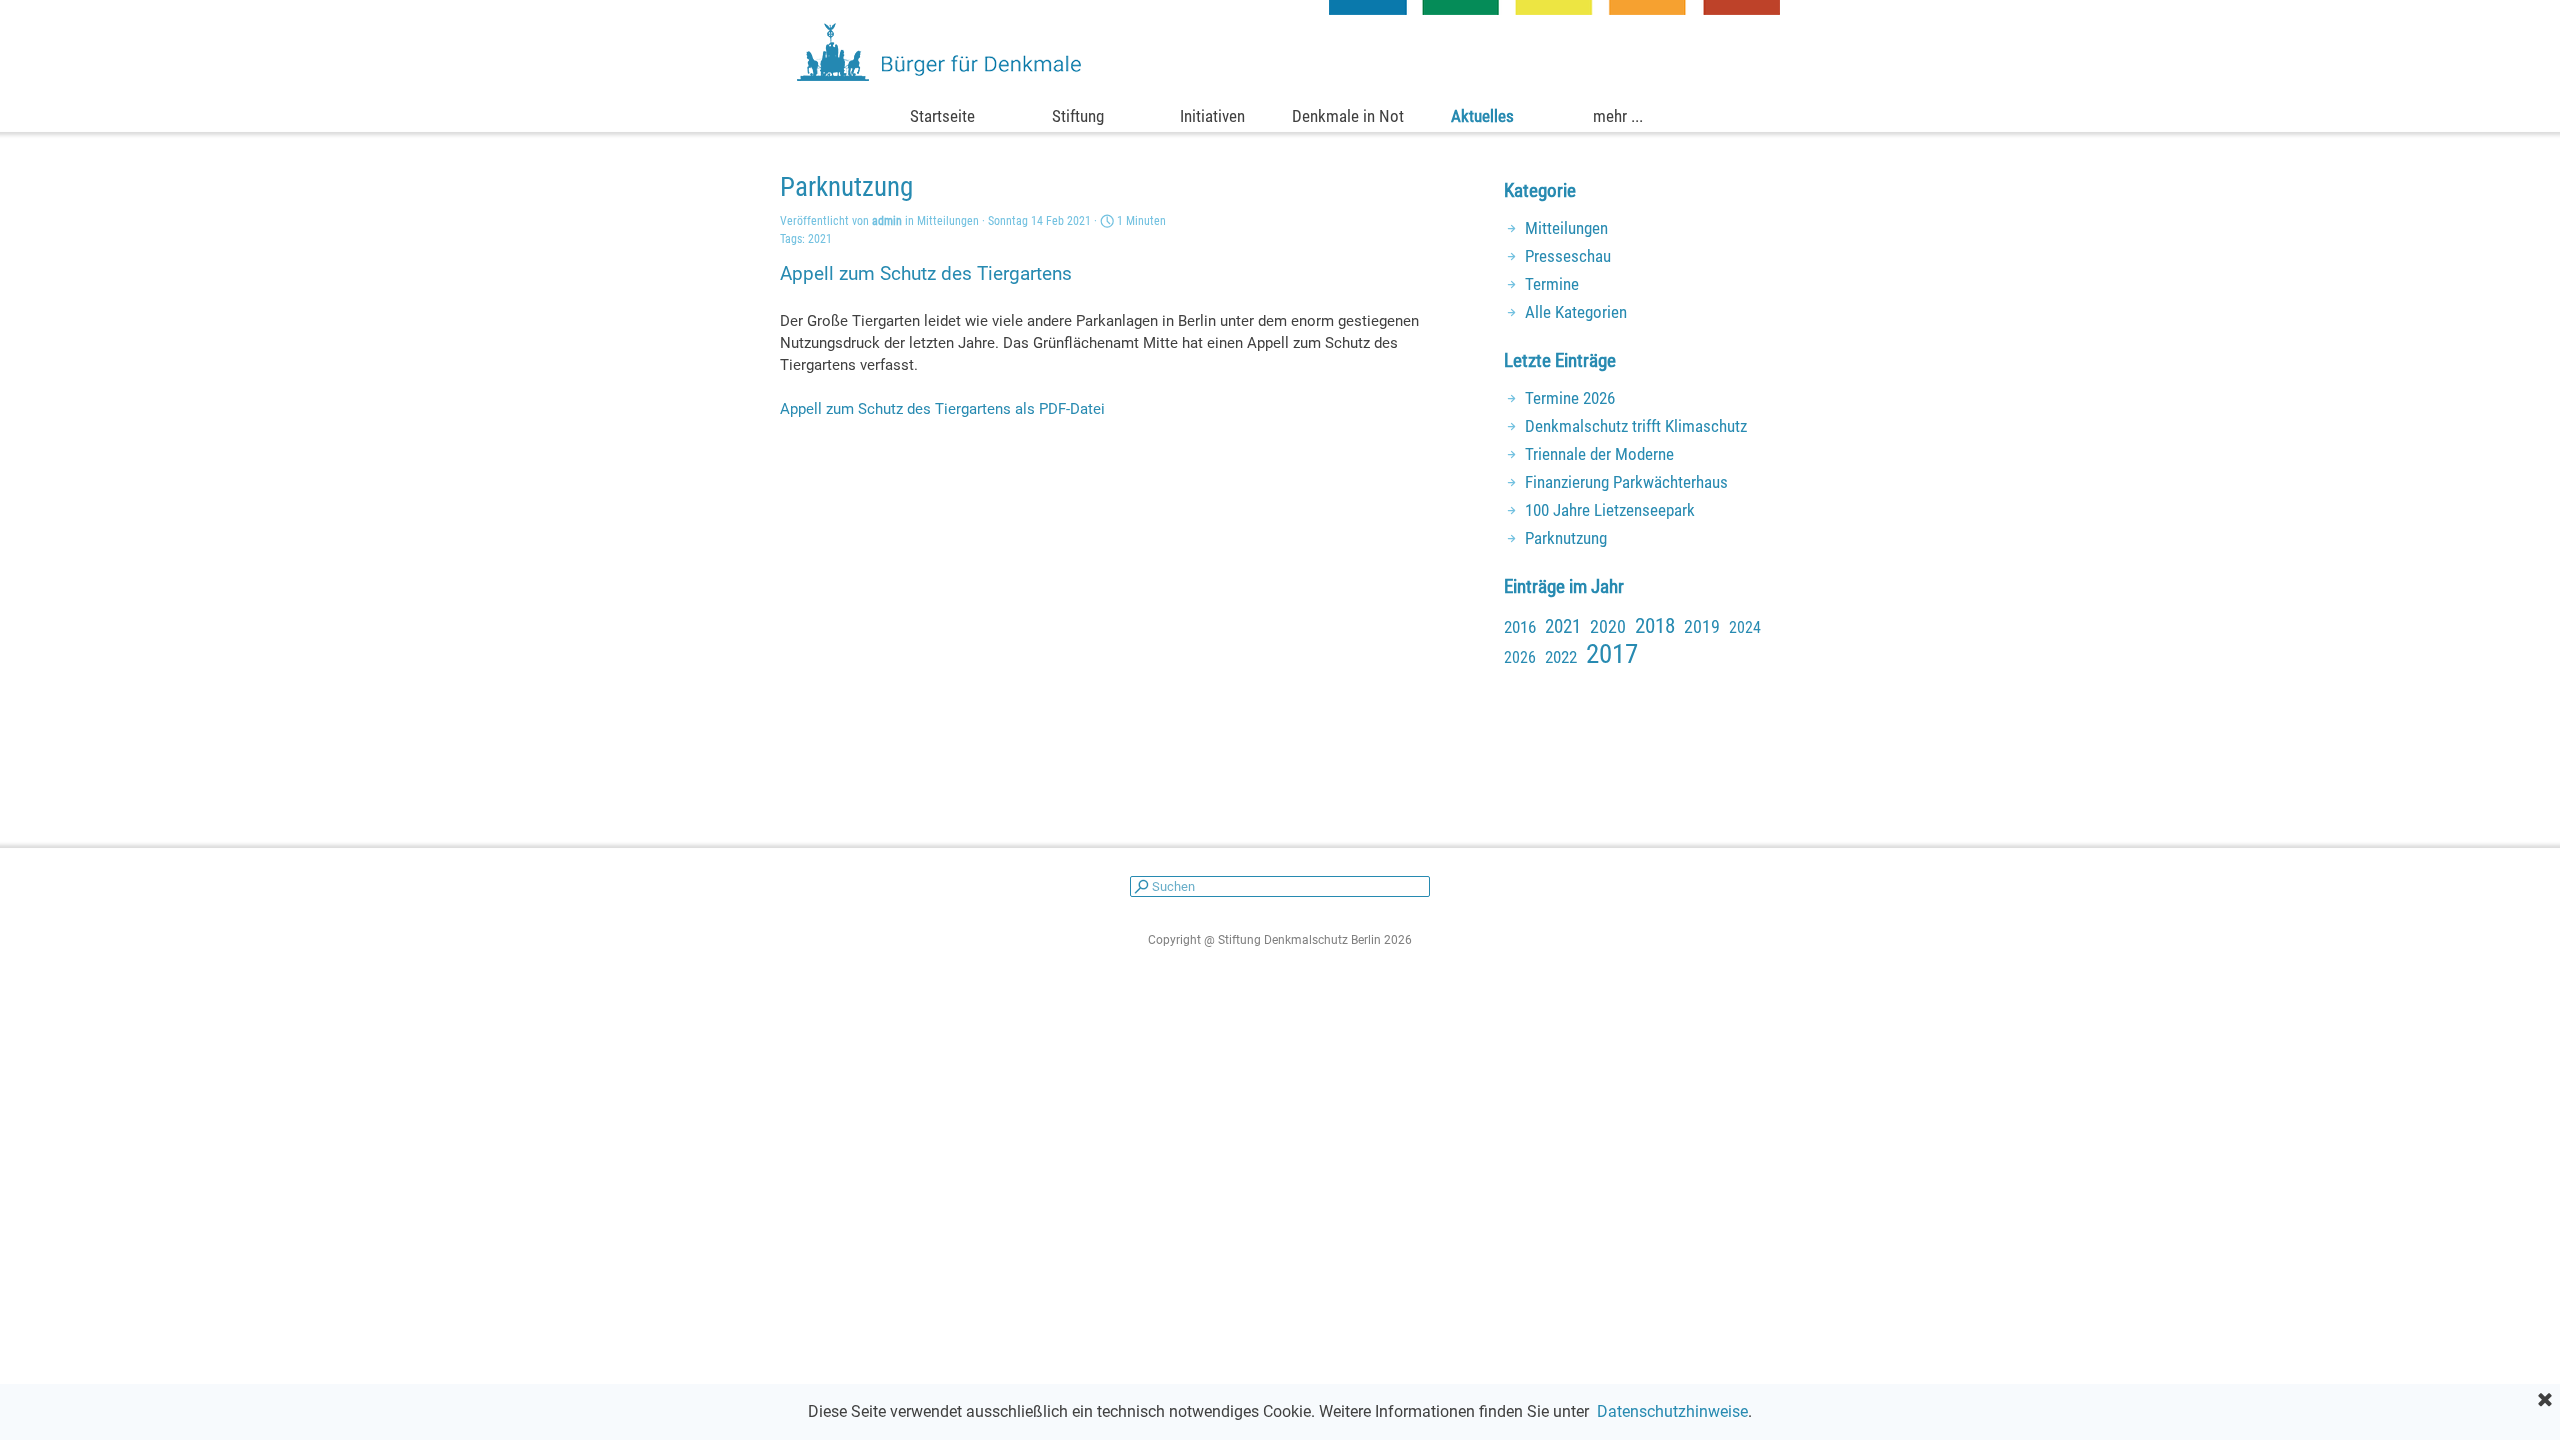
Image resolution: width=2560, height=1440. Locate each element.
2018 (1655, 626)
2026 (1520, 657)
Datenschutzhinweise (1672, 1411)
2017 (1612, 654)
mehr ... (1618, 116)
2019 (1702, 626)
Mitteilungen (1566, 228)
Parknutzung (1566, 538)
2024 (1745, 627)
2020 (1608, 626)
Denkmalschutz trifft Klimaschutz (1636, 426)
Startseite (942, 116)
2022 (1561, 657)
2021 (820, 239)
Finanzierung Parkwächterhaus (1626, 482)
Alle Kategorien (1576, 312)
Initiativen (1212, 116)
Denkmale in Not (1348, 116)
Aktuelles (1482, 116)
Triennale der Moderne (1599, 454)
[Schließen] (2545, 1401)
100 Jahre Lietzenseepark (1610, 510)
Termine (1552, 284)
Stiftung (1078, 116)
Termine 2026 (1570, 398)
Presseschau (1568, 256)
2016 (1520, 627)
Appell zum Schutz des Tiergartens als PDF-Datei (942, 409)
